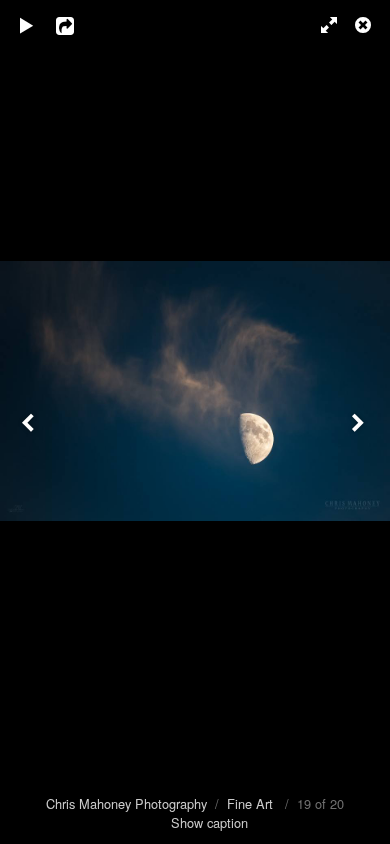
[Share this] (79, 25)
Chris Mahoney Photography (126, 803)
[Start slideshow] (27, 25)
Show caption (209, 822)
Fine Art (250, 803)
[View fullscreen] (320, 25)
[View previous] (30, 422)
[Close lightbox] (365, 25)
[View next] (360, 422)
